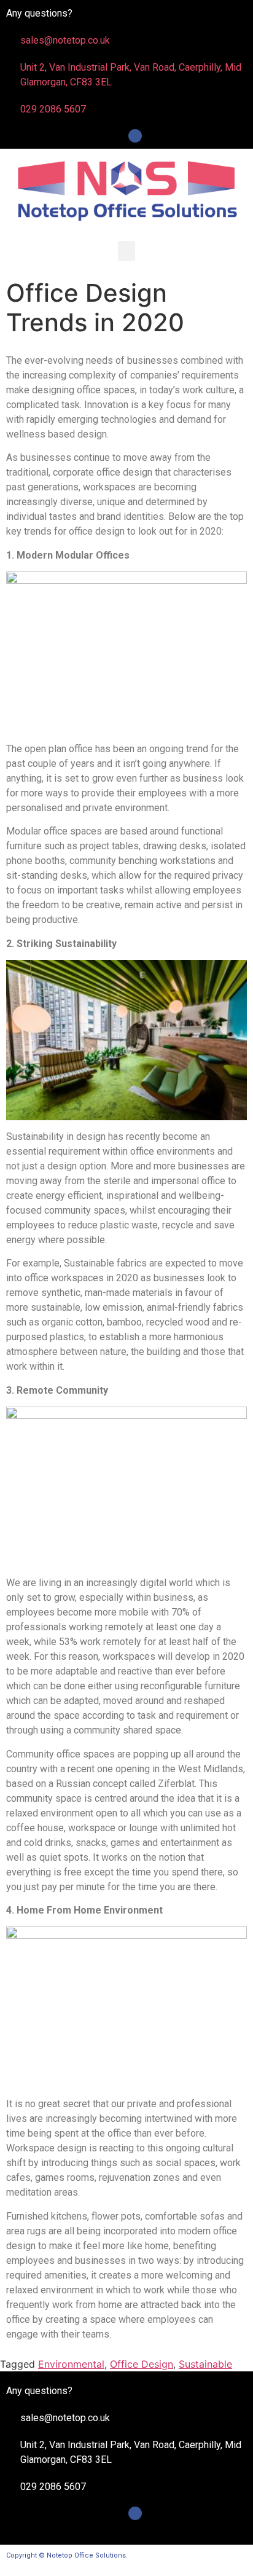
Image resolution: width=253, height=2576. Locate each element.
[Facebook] (135, 136)
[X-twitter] (119, 136)
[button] (126, 251)
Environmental (71, 2364)
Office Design (142, 2364)
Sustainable (205, 2364)
